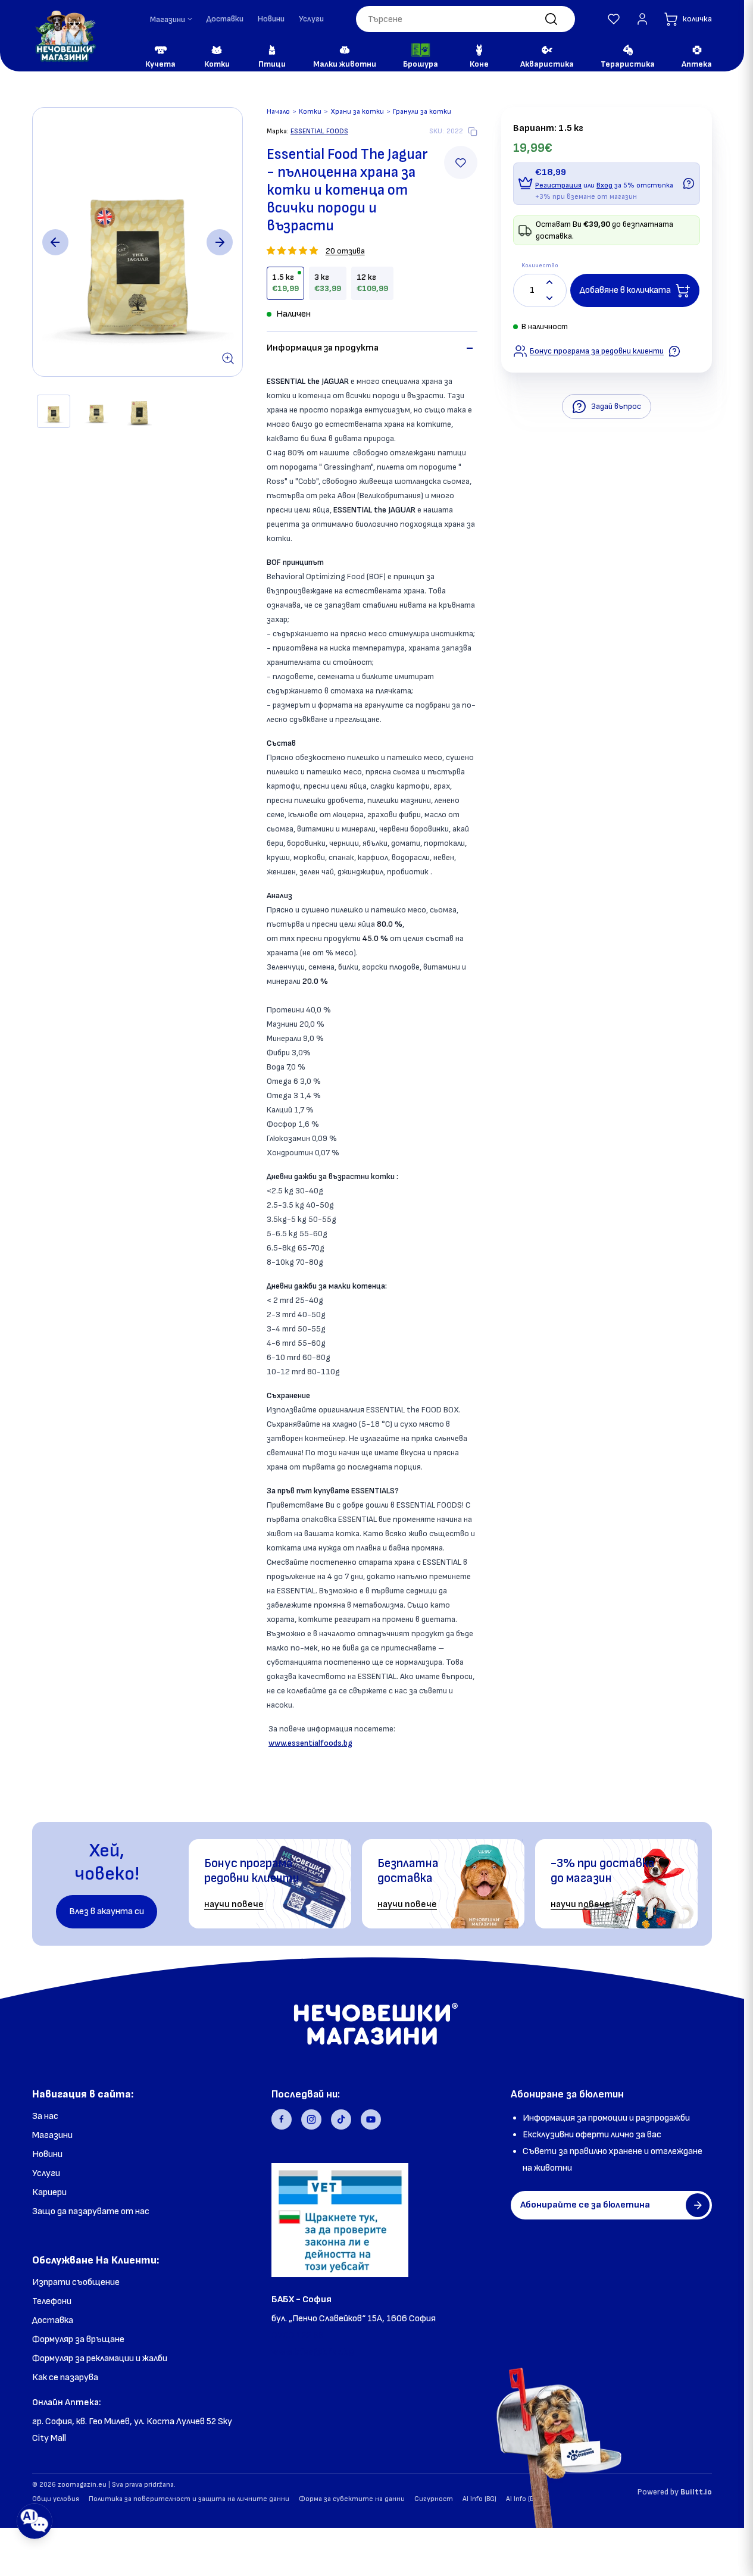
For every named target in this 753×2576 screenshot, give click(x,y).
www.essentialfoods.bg (310, 1743)
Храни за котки (357, 112)
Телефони (52, 2301)
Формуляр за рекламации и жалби (100, 2358)
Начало (278, 112)
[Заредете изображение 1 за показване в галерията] (54, 411)
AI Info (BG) (479, 2499)
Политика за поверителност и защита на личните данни (189, 2499)
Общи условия (56, 2499)
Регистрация (558, 185)
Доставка (53, 2320)
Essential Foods (319, 131)
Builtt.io (696, 2492)
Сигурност (434, 2499)
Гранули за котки (422, 112)
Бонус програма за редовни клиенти (597, 351)
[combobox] (465, 19)
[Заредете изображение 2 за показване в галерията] (96, 411)
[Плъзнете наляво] (55, 242)
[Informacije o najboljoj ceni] (674, 351)
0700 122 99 (298, 2335)
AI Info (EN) (523, 2499)
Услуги (311, 19)
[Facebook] (282, 2119)
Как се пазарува (65, 2378)
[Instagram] (311, 2119)
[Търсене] (551, 19)
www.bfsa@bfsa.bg (313, 2352)
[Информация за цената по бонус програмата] (689, 183)
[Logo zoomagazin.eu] (65, 36)
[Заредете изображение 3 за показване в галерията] (139, 411)
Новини (271, 19)
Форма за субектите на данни (352, 2499)
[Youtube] (371, 2119)
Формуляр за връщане (78, 2339)
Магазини (52, 2135)
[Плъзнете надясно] (220, 242)
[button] (614, 19)
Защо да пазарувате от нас (91, 2211)
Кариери (49, 2192)
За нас (45, 2116)
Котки (310, 112)
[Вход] (642, 19)
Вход (604, 185)
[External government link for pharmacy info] (340, 2220)
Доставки (225, 19)
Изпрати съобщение (76, 2282)
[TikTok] (341, 2119)
